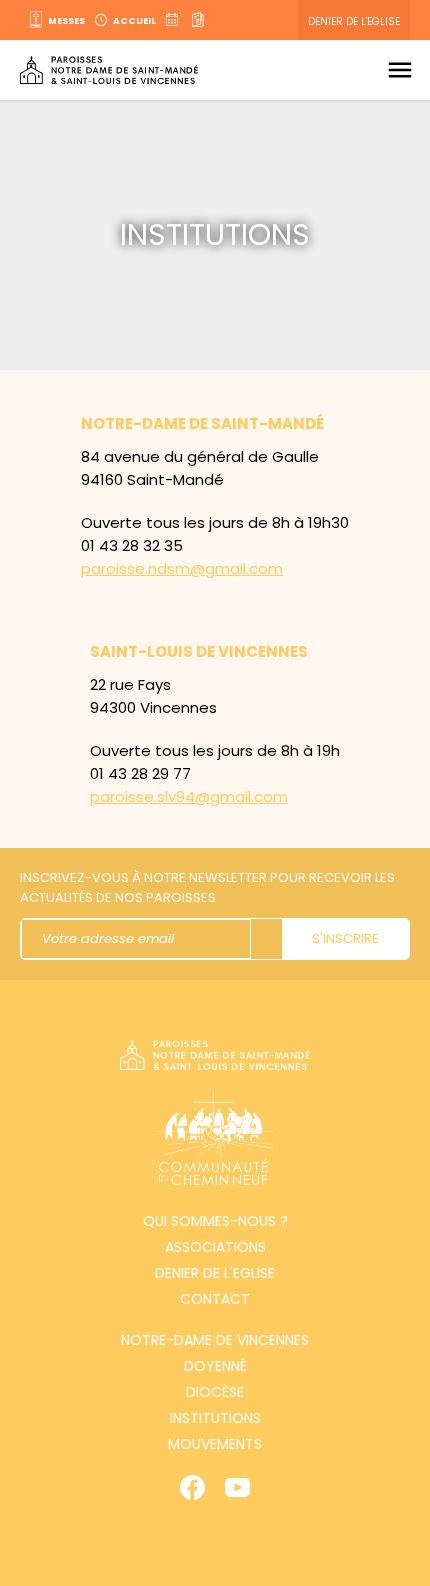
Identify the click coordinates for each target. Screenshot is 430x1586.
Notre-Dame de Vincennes (215, 1340)
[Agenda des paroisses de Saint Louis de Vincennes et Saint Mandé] (174, 20)
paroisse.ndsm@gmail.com (182, 568)
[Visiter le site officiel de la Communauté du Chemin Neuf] (215, 1140)
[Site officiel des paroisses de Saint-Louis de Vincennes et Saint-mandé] (109, 70)
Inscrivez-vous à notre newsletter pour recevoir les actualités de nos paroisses (207, 887)
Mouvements (215, 1444)
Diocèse (215, 1392)
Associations (215, 1247)
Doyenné (215, 1366)
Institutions (215, 1418)
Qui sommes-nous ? (215, 1221)
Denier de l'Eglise (354, 21)
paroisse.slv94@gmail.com (189, 796)
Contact (215, 1299)
